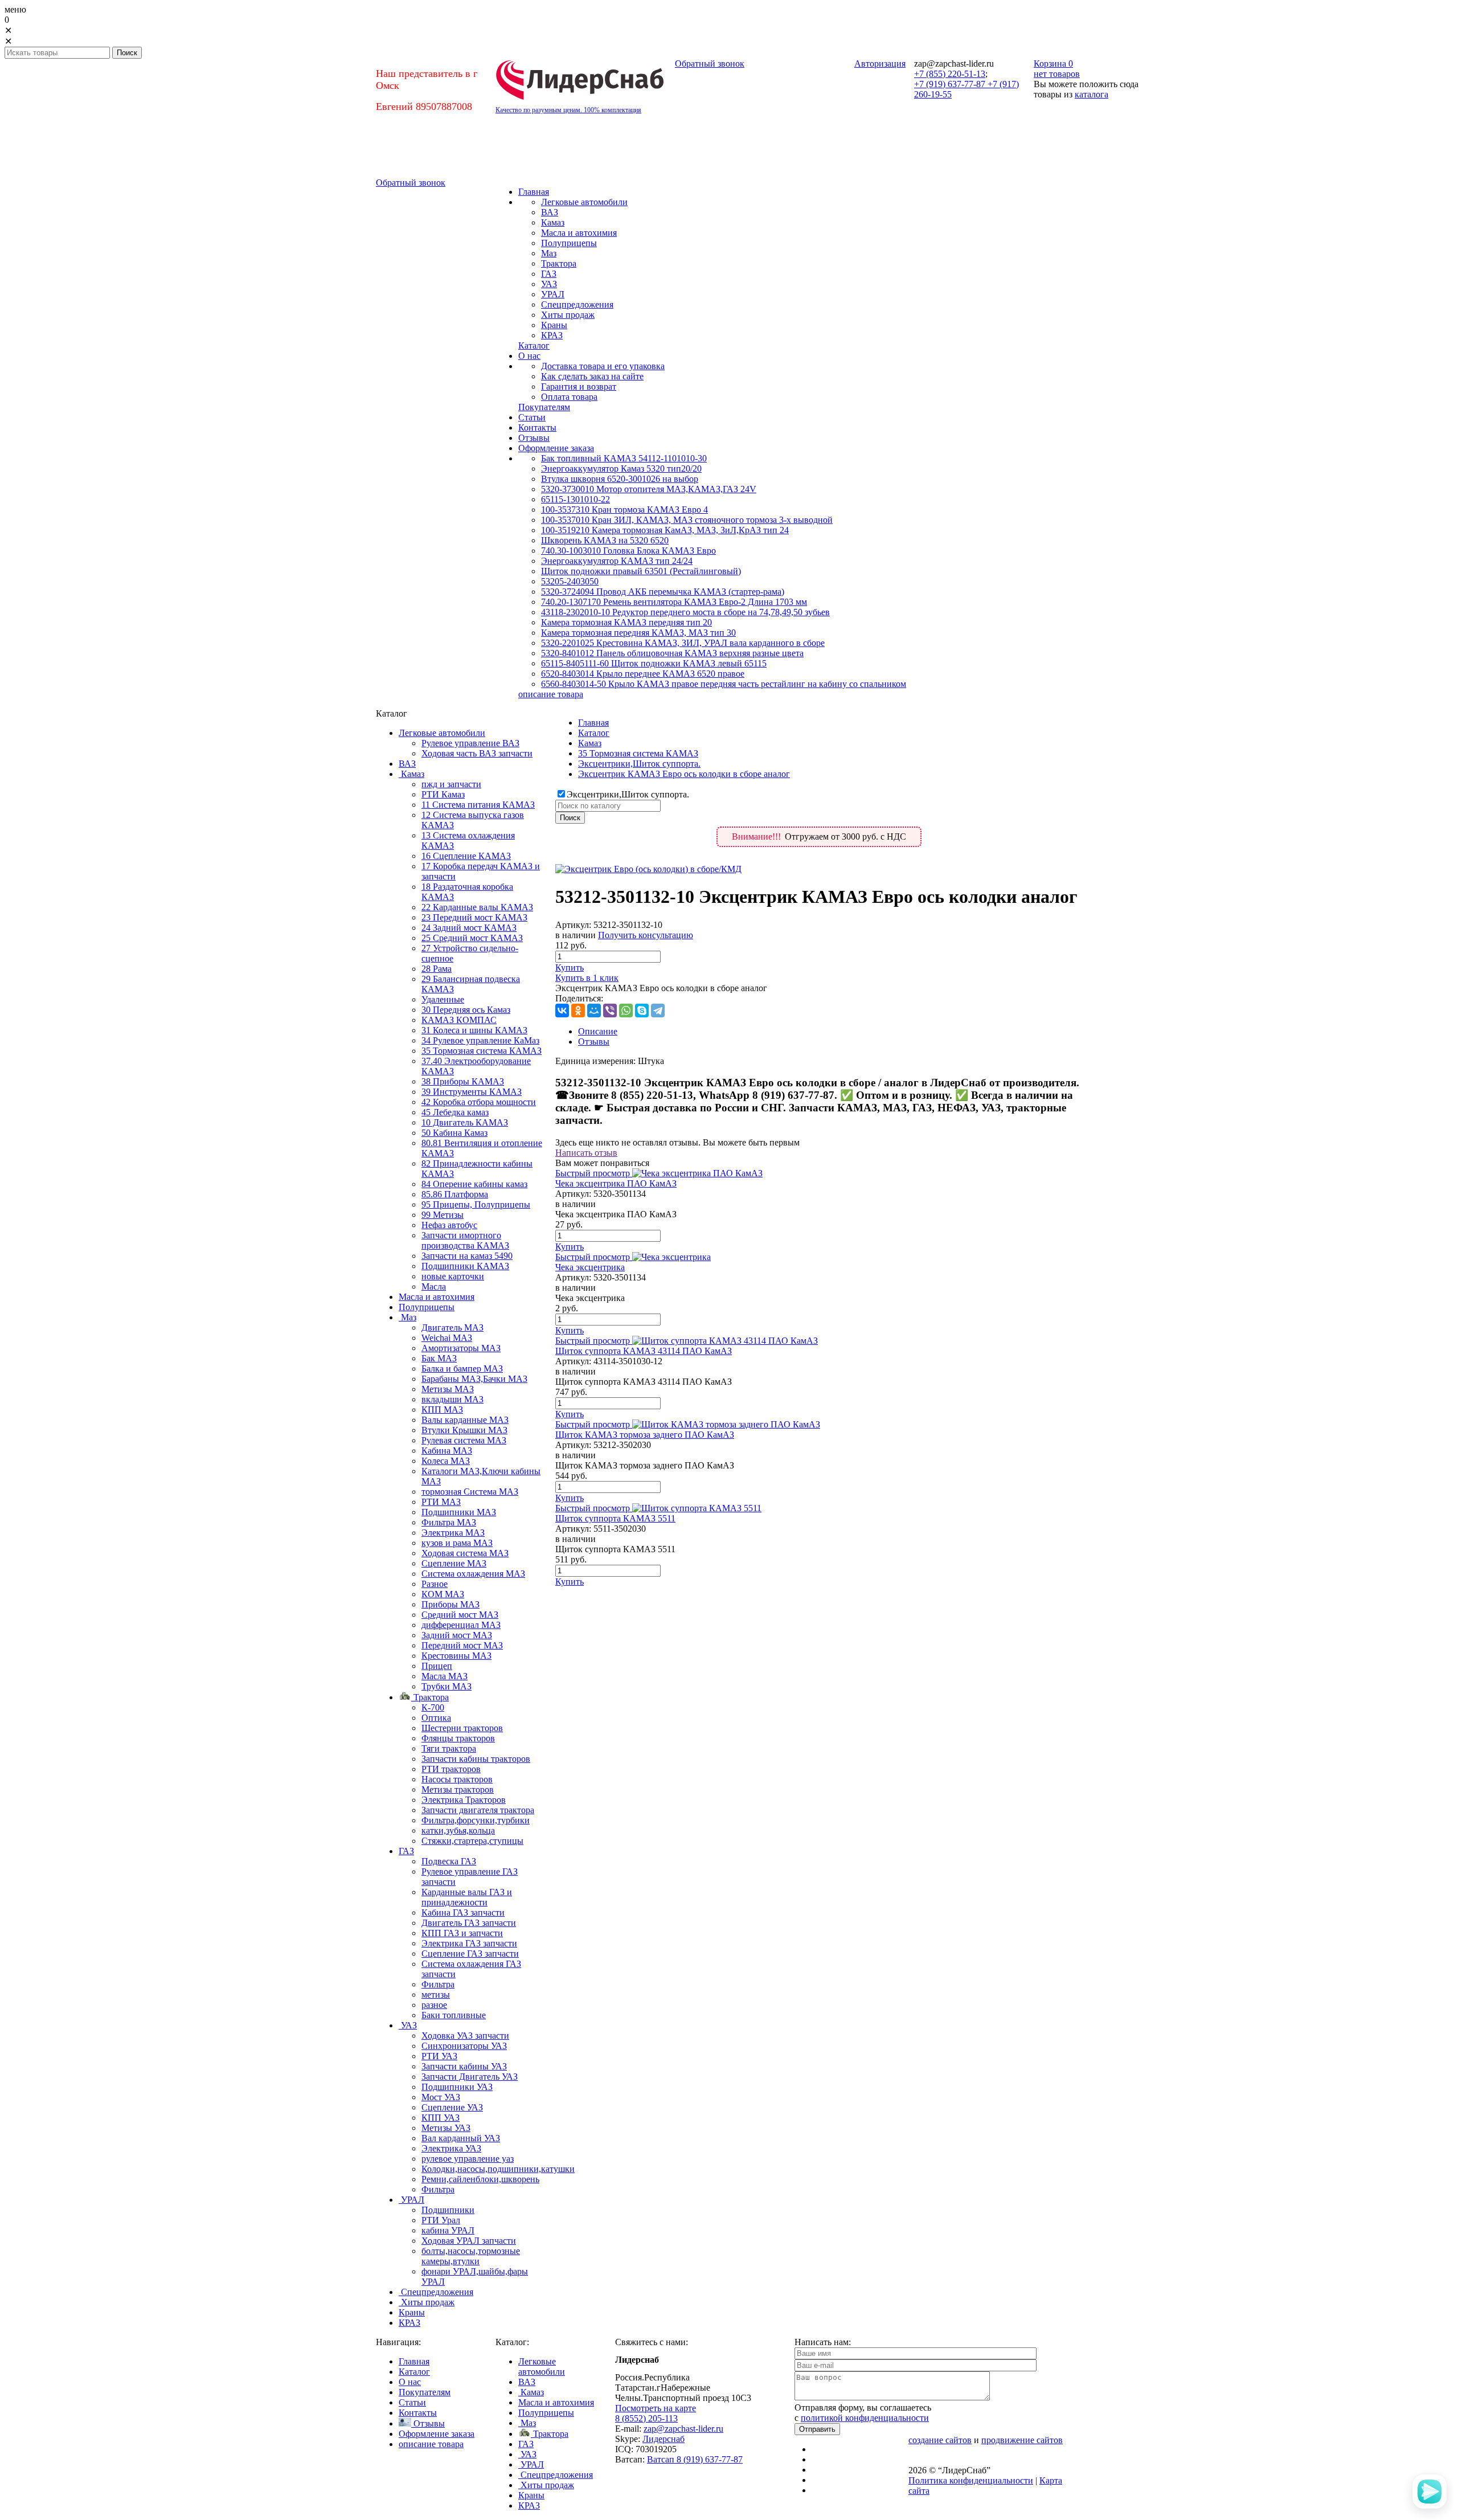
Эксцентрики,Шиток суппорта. (639, 764)
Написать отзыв (586, 1153)
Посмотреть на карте (656, 2408)
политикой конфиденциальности (865, 2418)
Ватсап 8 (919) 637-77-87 (695, 2459)
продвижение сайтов (1022, 2440)
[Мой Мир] (594, 1011)
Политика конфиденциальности (971, 2480)
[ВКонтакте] (562, 1011)
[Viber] (610, 1011)
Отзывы (594, 1042)
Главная (593, 723)
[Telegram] (658, 1011)
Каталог (594, 733)
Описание (598, 1031)
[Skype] (642, 1011)
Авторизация (880, 64)
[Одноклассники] (578, 1011)
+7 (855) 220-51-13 (950, 74)
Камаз (590, 743)
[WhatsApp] (626, 1011)
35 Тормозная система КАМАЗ (638, 753)
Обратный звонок (710, 64)
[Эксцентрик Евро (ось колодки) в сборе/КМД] (648, 869)
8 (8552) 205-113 (646, 2418)
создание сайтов (940, 2440)
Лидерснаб (664, 2439)
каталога (1092, 94)
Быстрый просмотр (593, 1173)
